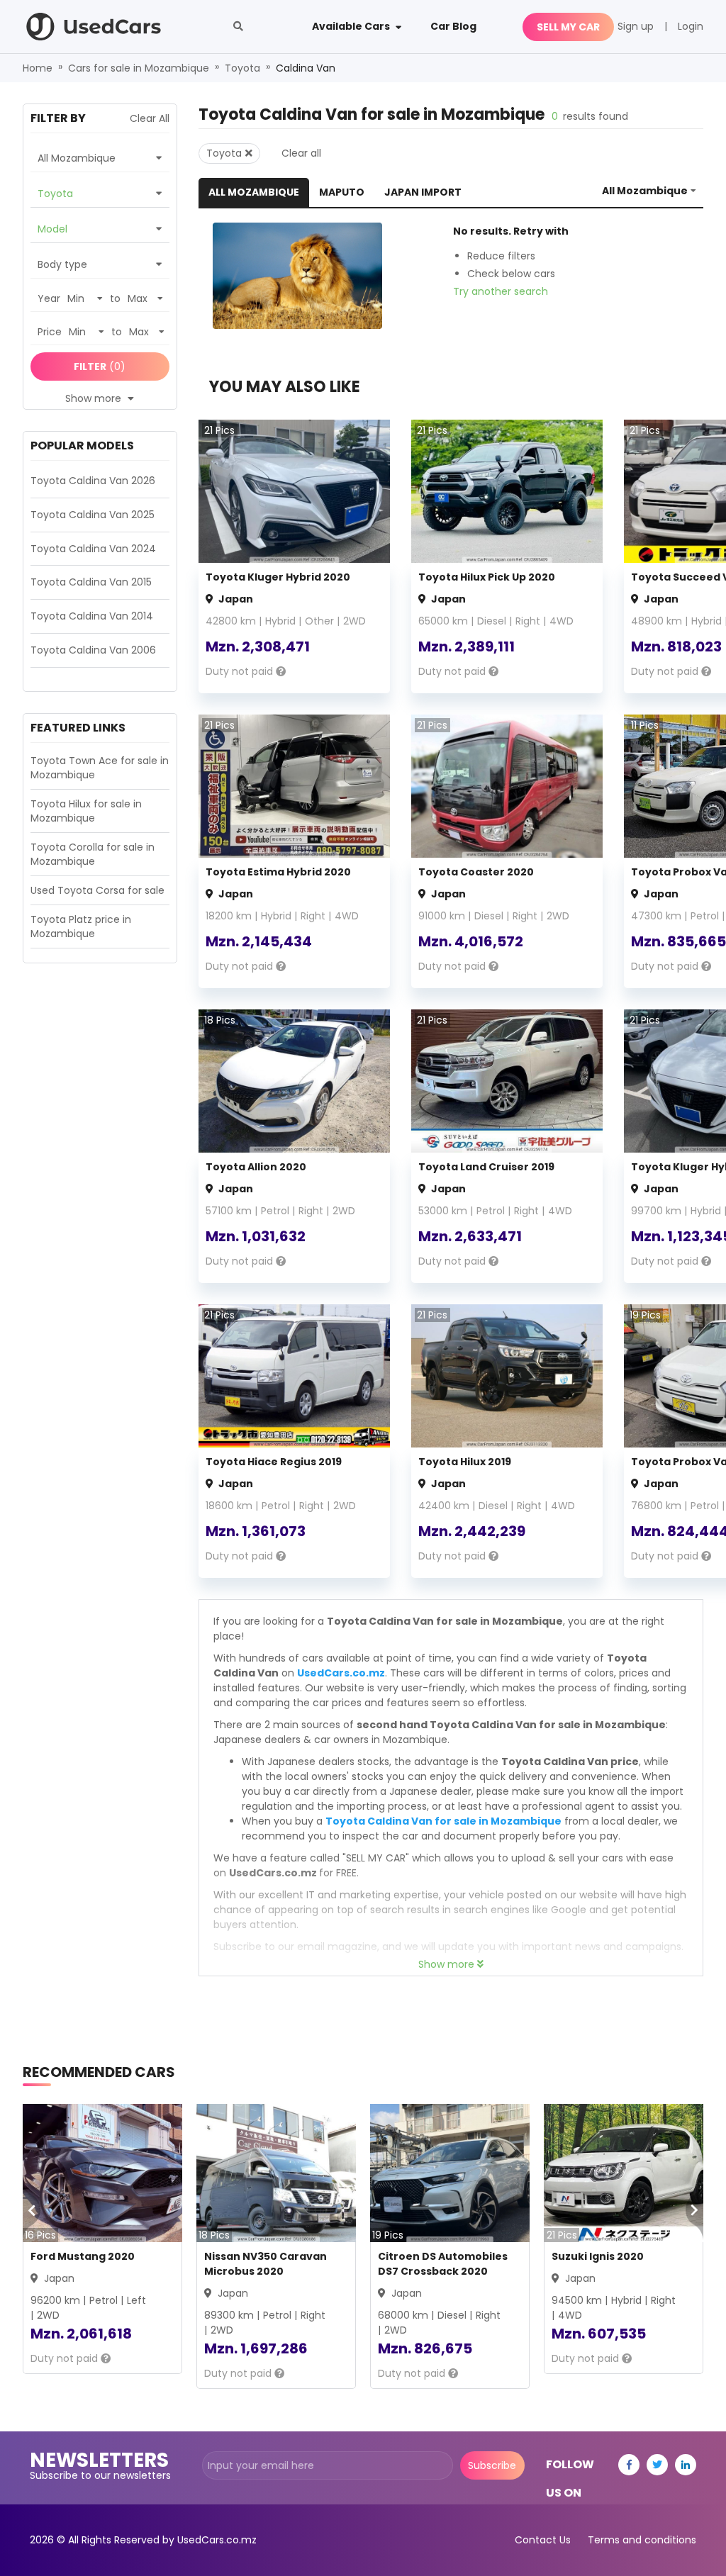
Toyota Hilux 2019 (465, 1462)
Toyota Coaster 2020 (476, 872)
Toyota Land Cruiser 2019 (486, 1167)
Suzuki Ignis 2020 (598, 2256)
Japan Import (423, 192)
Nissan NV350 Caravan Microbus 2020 (266, 2264)
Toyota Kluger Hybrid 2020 (278, 577)
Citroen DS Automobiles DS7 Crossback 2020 (443, 2264)
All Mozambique (254, 192)
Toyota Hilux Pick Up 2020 (487, 577)
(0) (100, 366)
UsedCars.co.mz (341, 1673)
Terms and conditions (642, 2540)
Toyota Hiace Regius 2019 (274, 1462)
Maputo (342, 192)
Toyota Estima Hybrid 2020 (278, 872)
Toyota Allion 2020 (256, 1167)
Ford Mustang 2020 (83, 2256)
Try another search (501, 291)
